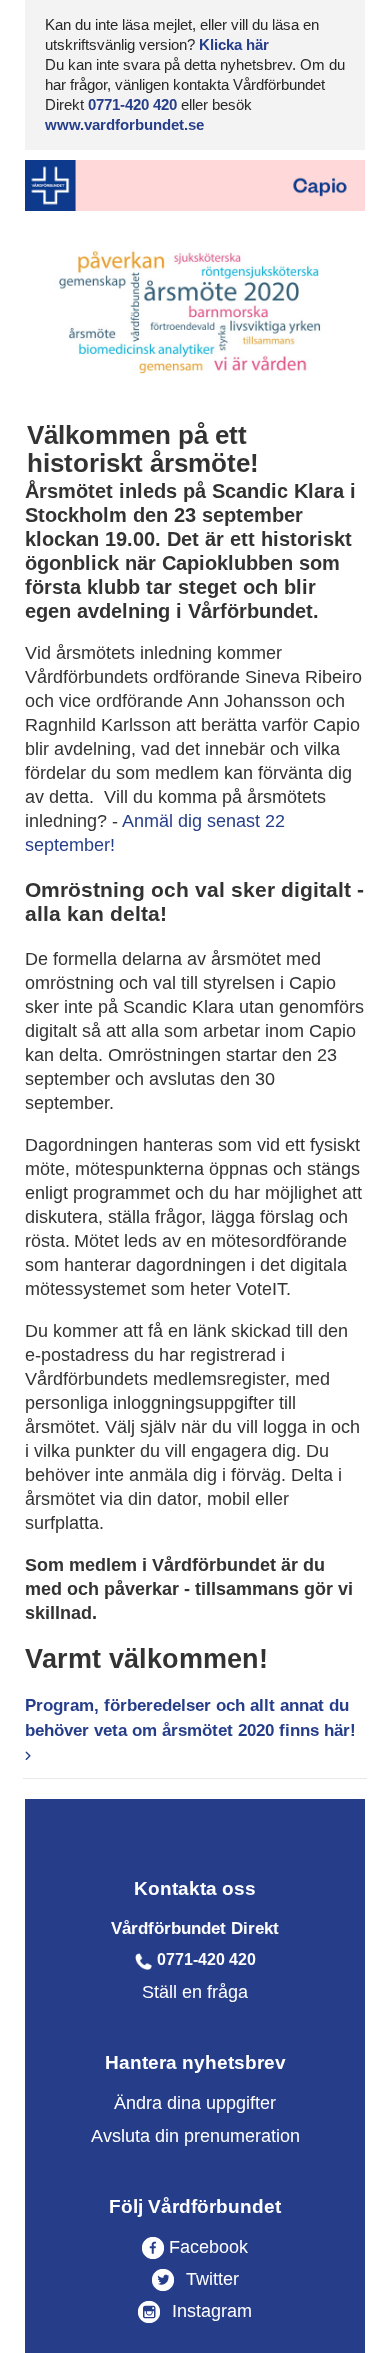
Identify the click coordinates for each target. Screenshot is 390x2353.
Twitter (210, 2279)
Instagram (209, 2311)
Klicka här (234, 44)
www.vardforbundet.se (124, 124)
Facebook (206, 2247)
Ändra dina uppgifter (195, 2103)
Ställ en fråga (195, 1992)
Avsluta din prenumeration (195, 2136)
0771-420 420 (132, 104)
